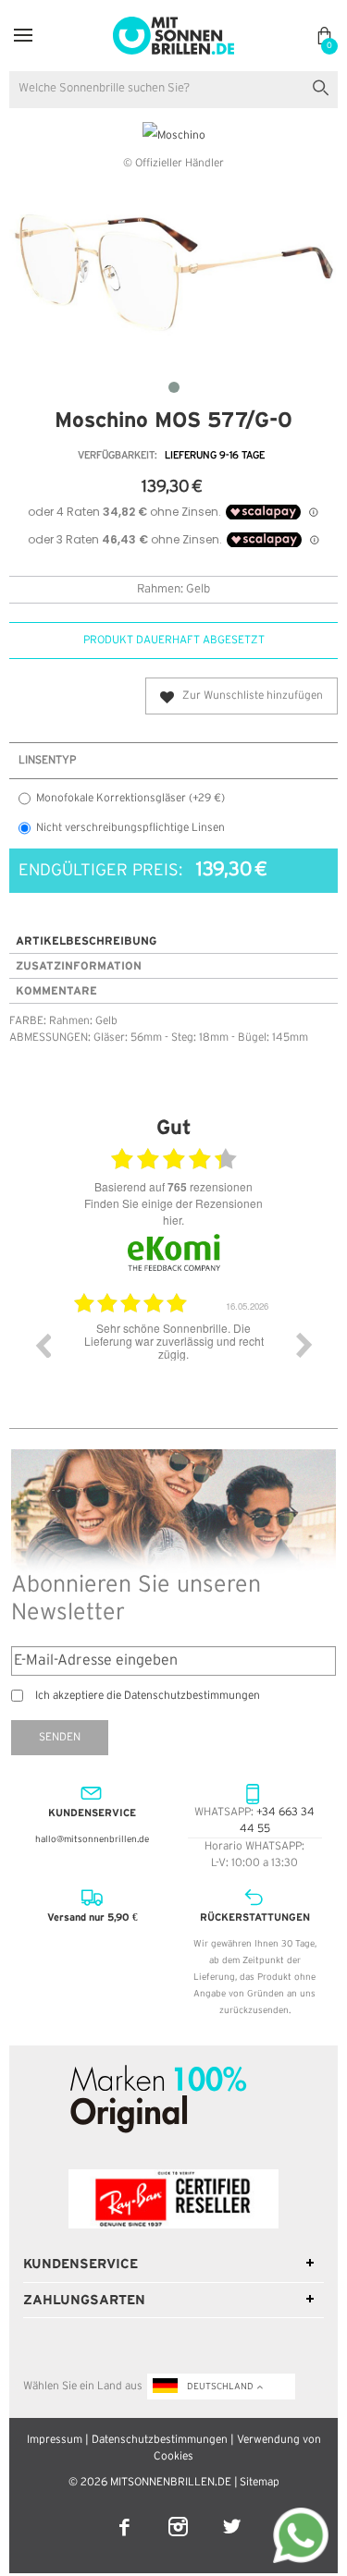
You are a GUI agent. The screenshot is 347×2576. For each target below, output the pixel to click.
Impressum (55, 2440)
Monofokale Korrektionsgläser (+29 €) (130, 798)
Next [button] (304, 1345)
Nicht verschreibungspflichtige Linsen (130, 828)
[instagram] (180, 2515)
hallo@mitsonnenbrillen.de (92, 1840)
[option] (198, 1359)
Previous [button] (43, 1345)
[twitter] (232, 2515)
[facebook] (126, 2515)
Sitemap (260, 2482)
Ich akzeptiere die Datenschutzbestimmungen (148, 1696)
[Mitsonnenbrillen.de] (173, 24)
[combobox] (173, 90)
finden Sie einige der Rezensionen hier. (173, 1211)
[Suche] (324, 85)
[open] (23, 36)
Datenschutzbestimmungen (160, 2440)
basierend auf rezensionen (173, 1187)
